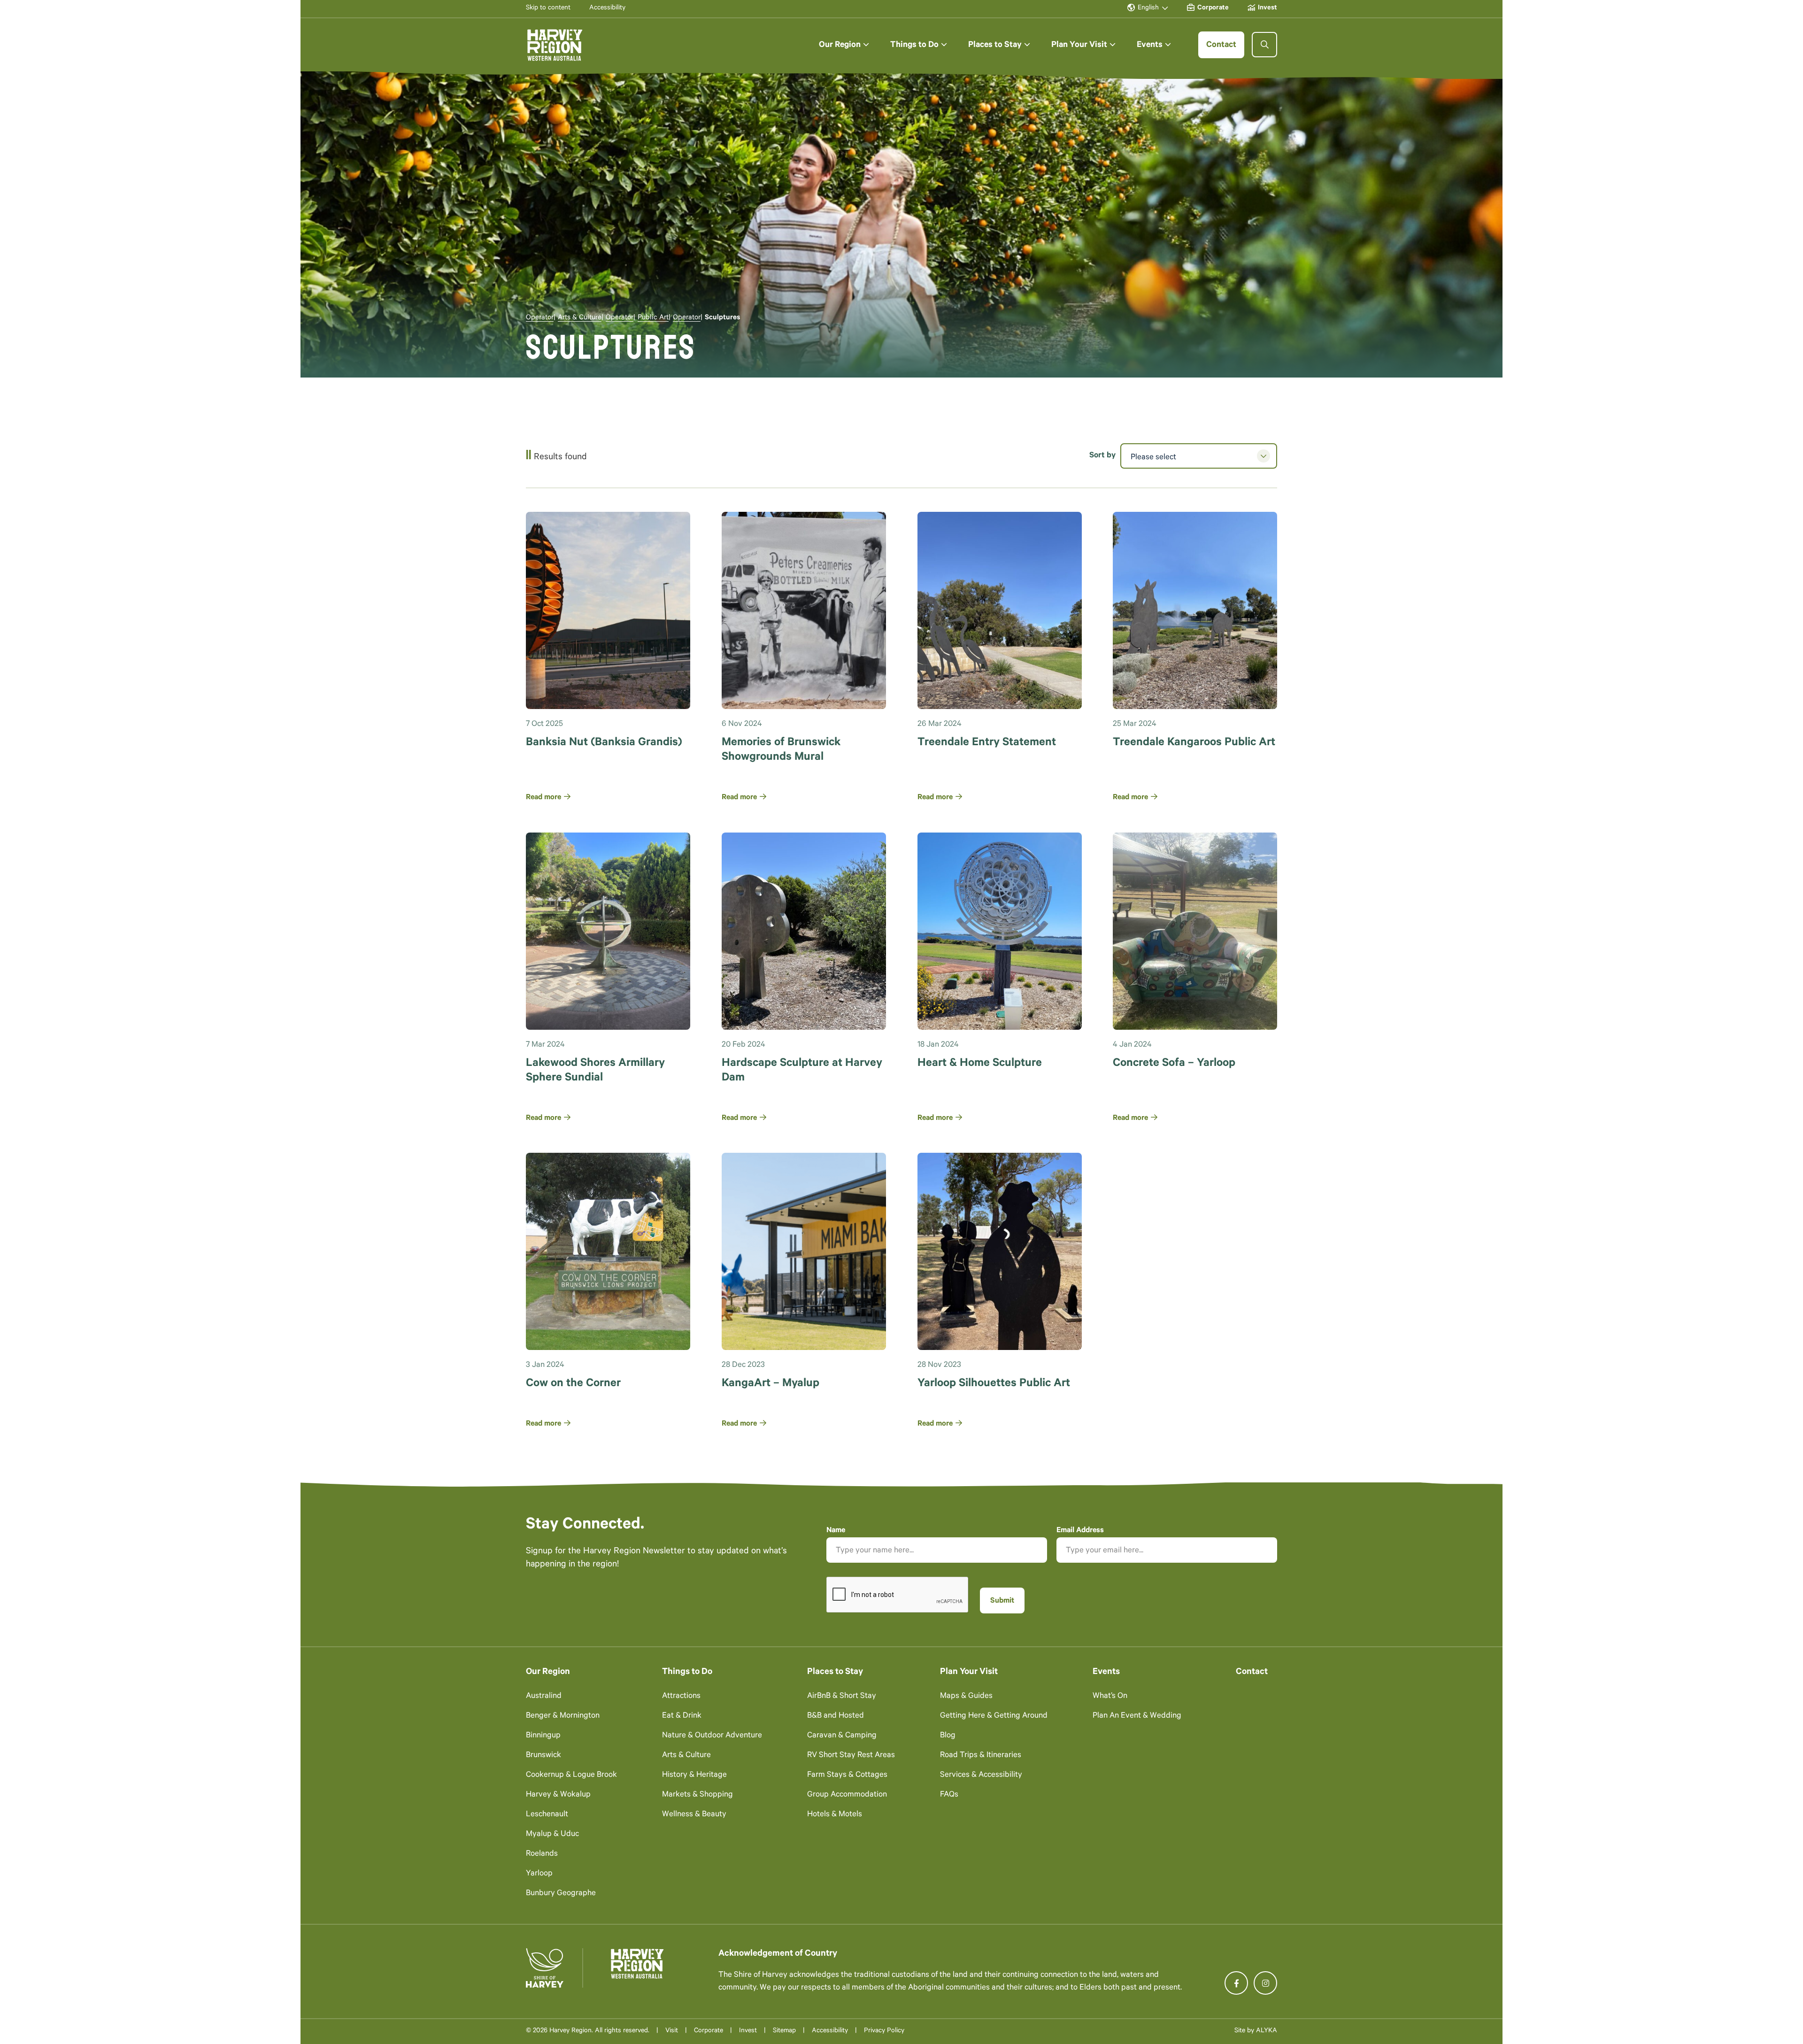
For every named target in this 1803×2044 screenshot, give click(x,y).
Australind (544, 1697)
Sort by (1102, 456)
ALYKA (1267, 2031)
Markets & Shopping (697, 1795)
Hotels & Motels (835, 1815)
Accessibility (830, 2031)
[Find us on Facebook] (1236, 1983)
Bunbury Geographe (561, 1894)
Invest (748, 2031)
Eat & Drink (682, 1716)
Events (1106, 1672)
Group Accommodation (847, 1795)
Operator (540, 318)
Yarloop (539, 1874)
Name (836, 1531)
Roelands (542, 1855)
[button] (844, 45)
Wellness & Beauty (694, 1815)
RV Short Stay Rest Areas (851, 1756)
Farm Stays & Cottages (847, 1776)
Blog (948, 1736)
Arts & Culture (580, 318)
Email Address (1080, 1531)
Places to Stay (835, 1672)
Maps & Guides (966, 1697)
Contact (1252, 1672)
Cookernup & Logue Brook (571, 1776)
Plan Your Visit (969, 1672)
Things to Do (687, 1672)
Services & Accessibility (981, 1776)
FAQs (949, 1795)
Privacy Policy (884, 2031)
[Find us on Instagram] (1265, 1983)
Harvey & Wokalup (558, 1795)
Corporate (709, 2031)
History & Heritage (694, 1776)
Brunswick (543, 1756)
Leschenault (547, 1815)
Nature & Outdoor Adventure (712, 1736)
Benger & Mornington (563, 1716)
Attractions (681, 1697)
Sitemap (784, 2031)
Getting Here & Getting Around (994, 1716)
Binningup (543, 1736)
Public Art (653, 318)
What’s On (1110, 1697)
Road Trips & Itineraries (981, 1756)
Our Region (548, 1672)
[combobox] (1199, 456)
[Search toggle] (1264, 45)
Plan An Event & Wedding (1137, 1716)
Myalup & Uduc (552, 1835)
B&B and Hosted (836, 1716)
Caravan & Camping (842, 1736)
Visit (672, 2031)
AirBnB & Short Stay (842, 1697)
